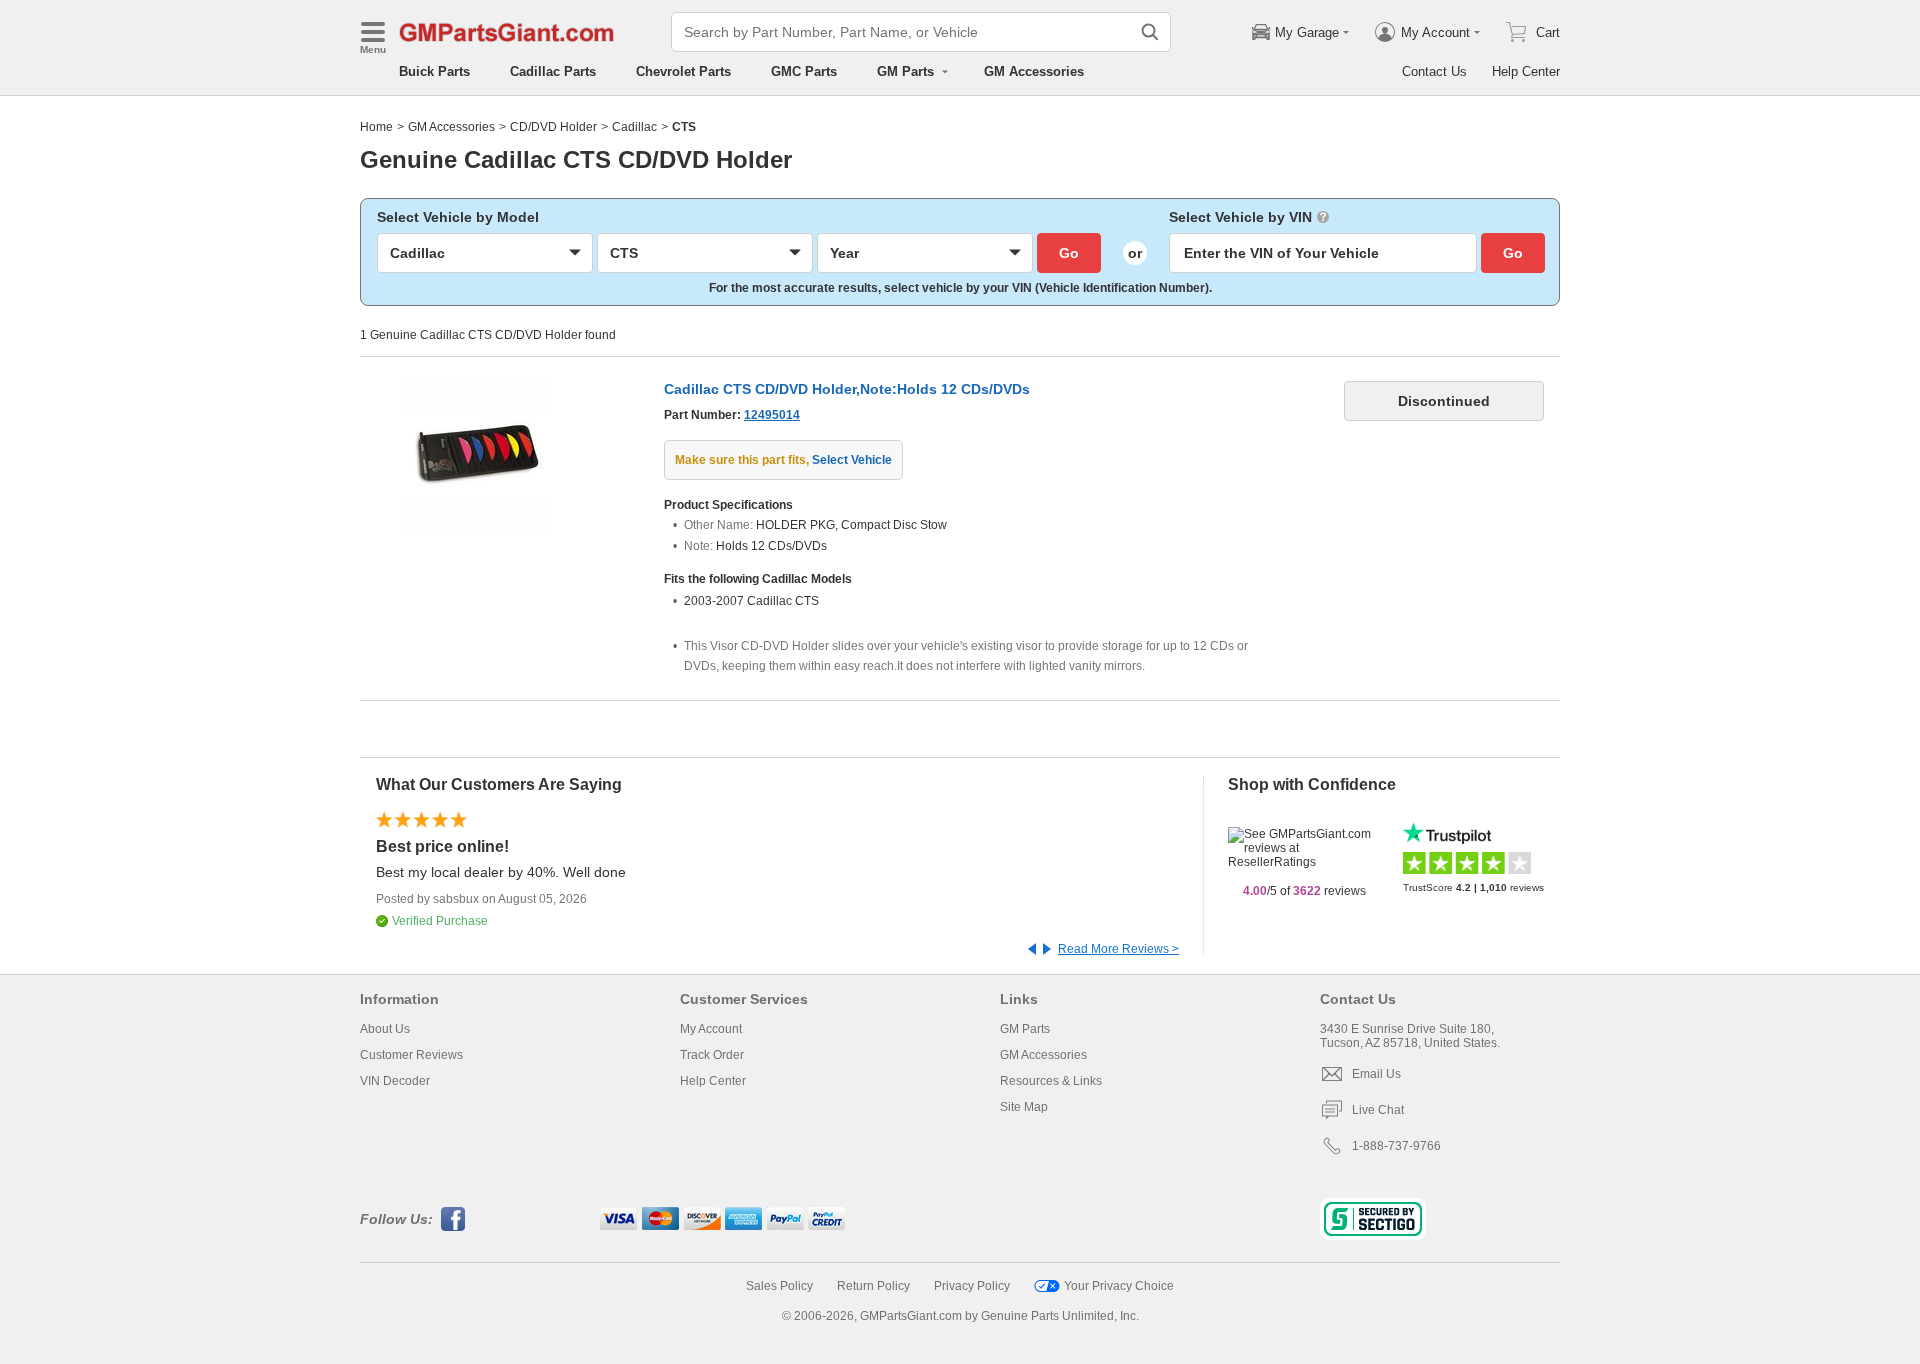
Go (1069, 253)
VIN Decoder (395, 1081)
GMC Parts (804, 71)
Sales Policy (779, 1286)
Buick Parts (434, 71)
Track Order (712, 1055)
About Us (385, 1029)
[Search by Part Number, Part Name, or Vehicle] (1150, 32)
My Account (711, 1029)
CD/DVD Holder (553, 127)
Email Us (1376, 1074)
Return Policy (873, 1286)
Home (376, 127)
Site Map (1024, 1107)
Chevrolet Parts (683, 71)
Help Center (1526, 71)
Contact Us (1434, 71)
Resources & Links (1051, 1081)
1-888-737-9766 (1396, 1146)
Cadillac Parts (553, 71)
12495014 (772, 415)
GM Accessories (1034, 71)
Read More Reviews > (1118, 949)
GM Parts (1025, 1029)
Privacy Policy (972, 1286)
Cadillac (634, 127)
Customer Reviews (411, 1055)
